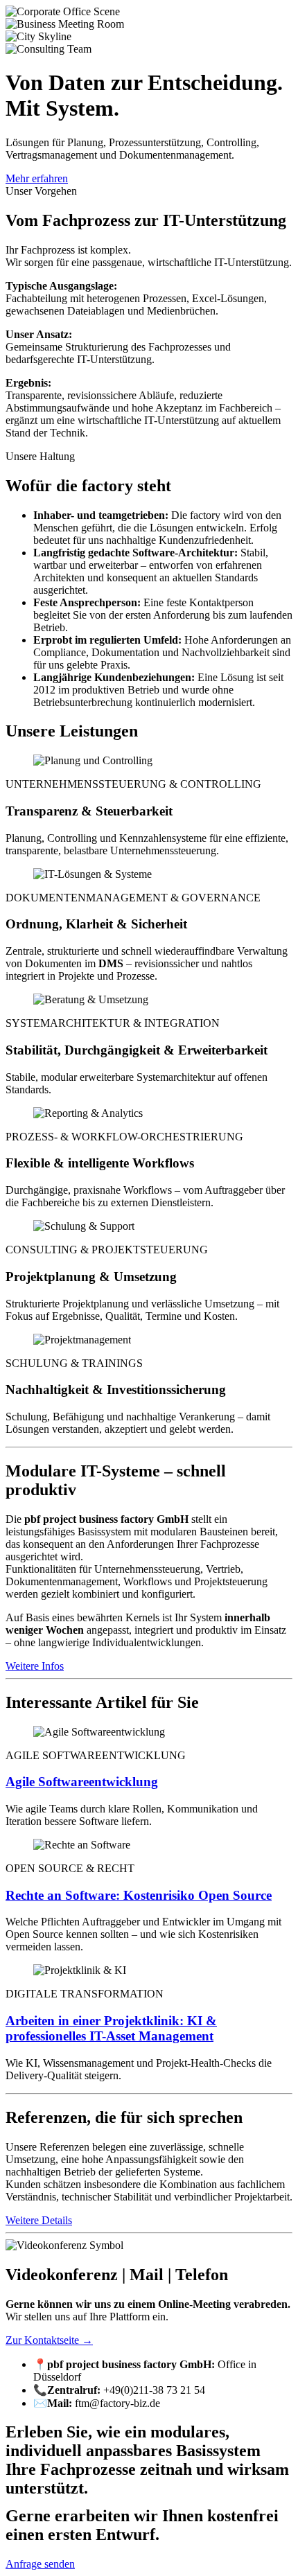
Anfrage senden (40, 2564)
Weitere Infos (35, 1666)
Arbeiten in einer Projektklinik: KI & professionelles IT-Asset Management (111, 2028)
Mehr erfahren (37, 178)
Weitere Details (39, 2220)
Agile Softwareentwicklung (82, 1782)
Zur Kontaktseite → (49, 2340)
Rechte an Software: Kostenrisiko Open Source (139, 1895)
